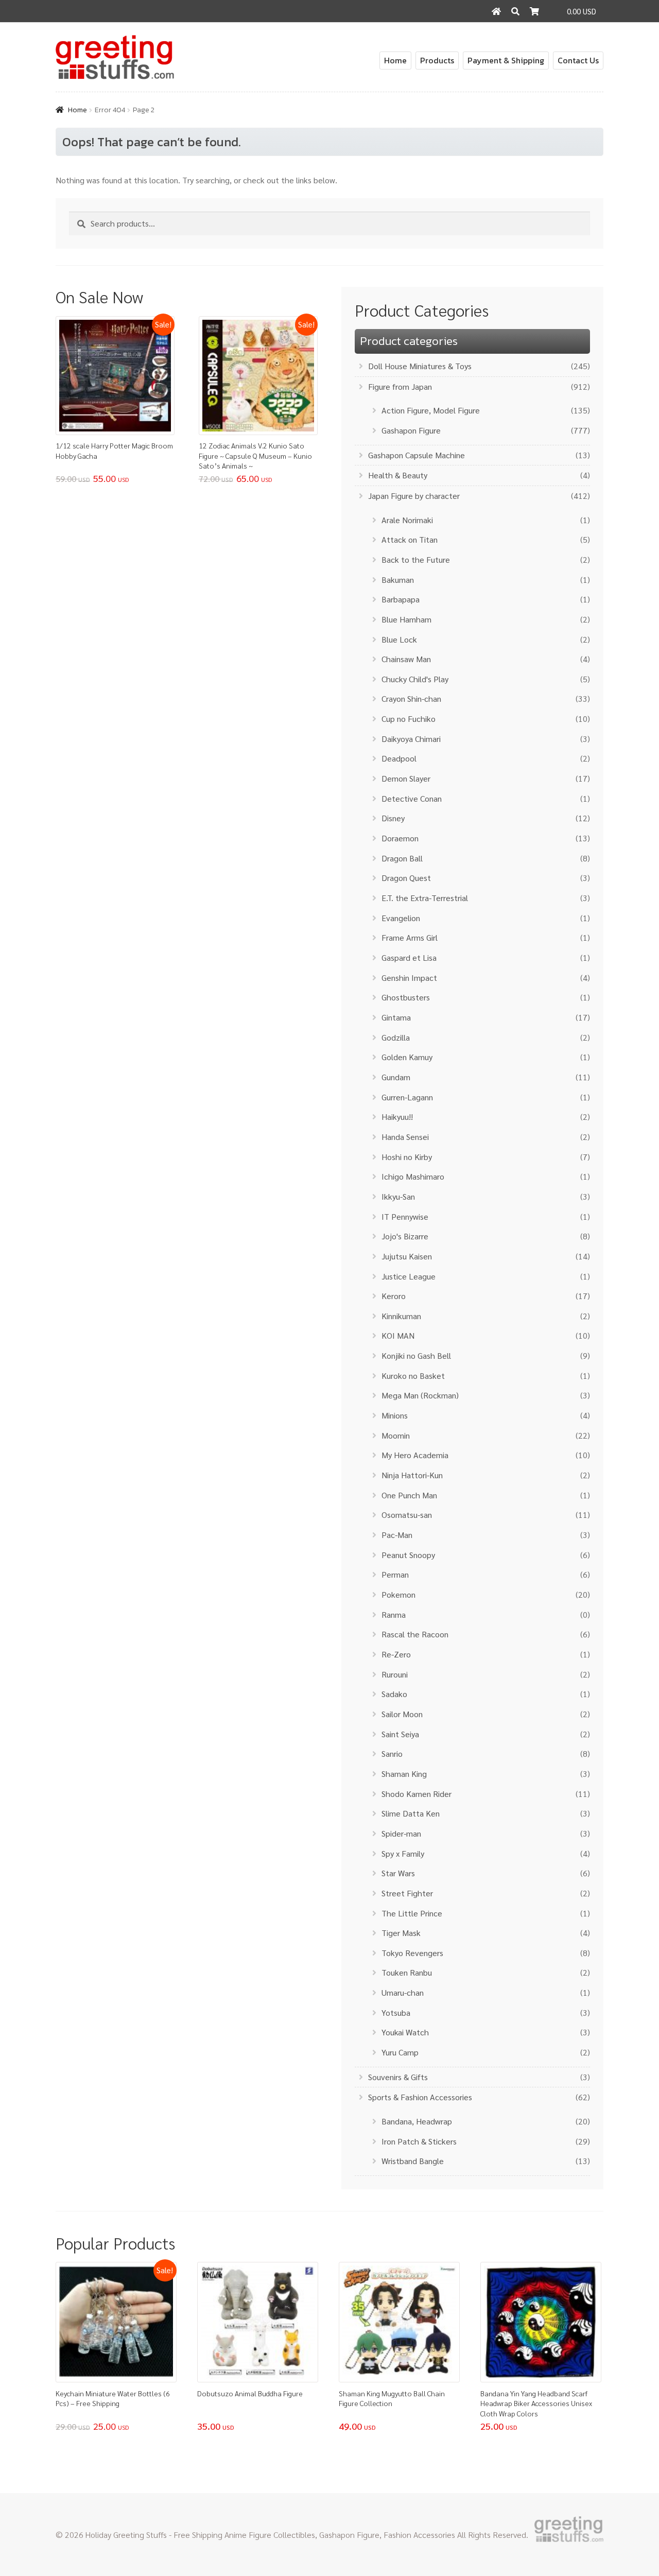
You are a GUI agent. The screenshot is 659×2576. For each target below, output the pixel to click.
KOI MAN (398, 1335)
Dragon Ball (402, 858)
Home (395, 60)
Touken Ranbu (407, 1972)
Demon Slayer (406, 778)
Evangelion (401, 918)
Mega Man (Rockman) (420, 1395)
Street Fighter (407, 1893)
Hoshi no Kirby (407, 1157)
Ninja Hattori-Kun (412, 1475)
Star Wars (398, 1873)
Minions (395, 1415)
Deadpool (399, 758)
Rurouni (395, 1674)
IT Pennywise (405, 1216)
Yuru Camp (400, 2052)
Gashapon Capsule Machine (417, 455)
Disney (393, 818)
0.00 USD (582, 11)
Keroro (394, 1296)
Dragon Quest (406, 878)
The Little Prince (412, 1913)
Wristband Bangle (413, 2161)
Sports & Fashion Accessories (420, 2097)
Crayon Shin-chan (411, 698)
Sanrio (392, 1753)
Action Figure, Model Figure (431, 410)
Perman (395, 1574)
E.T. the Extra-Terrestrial (425, 898)
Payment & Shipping (506, 60)
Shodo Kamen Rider (417, 1794)
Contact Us (578, 60)
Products (437, 60)
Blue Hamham (406, 619)
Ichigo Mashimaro (413, 1176)
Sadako (394, 1694)
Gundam (396, 1077)
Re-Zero (396, 1654)
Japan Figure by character (414, 496)
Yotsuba (396, 2012)
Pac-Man (397, 1535)
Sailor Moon (402, 1714)
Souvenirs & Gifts (398, 2077)
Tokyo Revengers (412, 1953)
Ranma (394, 1614)
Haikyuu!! (397, 1117)
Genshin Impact (409, 978)
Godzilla (396, 1037)
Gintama (396, 1017)
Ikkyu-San (398, 1196)
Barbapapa (401, 599)
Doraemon (400, 838)
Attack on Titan (410, 539)
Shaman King (404, 1774)
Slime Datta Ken (411, 1813)
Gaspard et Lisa (409, 957)
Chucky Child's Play (415, 679)
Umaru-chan (403, 1992)
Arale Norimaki (407, 520)
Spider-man (401, 1833)
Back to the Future (416, 559)
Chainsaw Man (406, 659)
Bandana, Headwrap (417, 2121)
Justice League (409, 1276)
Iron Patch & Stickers (419, 2141)
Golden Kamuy (407, 1057)
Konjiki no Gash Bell (416, 1355)
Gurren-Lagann (407, 1097)
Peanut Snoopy (408, 1555)
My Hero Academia (415, 1455)
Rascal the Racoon (415, 1634)
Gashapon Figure (411, 430)
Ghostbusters (406, 997)
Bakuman (398, 580)
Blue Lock (399, 639)
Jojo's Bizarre (405, 1236)
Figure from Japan (400, 386)
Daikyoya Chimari (411, 739)
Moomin (396, 1435)
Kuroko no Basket (413, 1376)
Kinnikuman (401, 1316)
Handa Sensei (405, 1137)
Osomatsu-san (407, 1515)
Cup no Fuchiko (409, 719)
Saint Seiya (400, 1734)
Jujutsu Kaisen (407, 1256)
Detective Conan (412, 798)
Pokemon (398, 1594)
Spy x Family (403, 1853)
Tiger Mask (401, 1933)
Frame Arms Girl (410, 937)
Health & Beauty (398, 475)
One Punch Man (409, 1495)
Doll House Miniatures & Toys (420, 366)
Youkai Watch (405, 2032)
